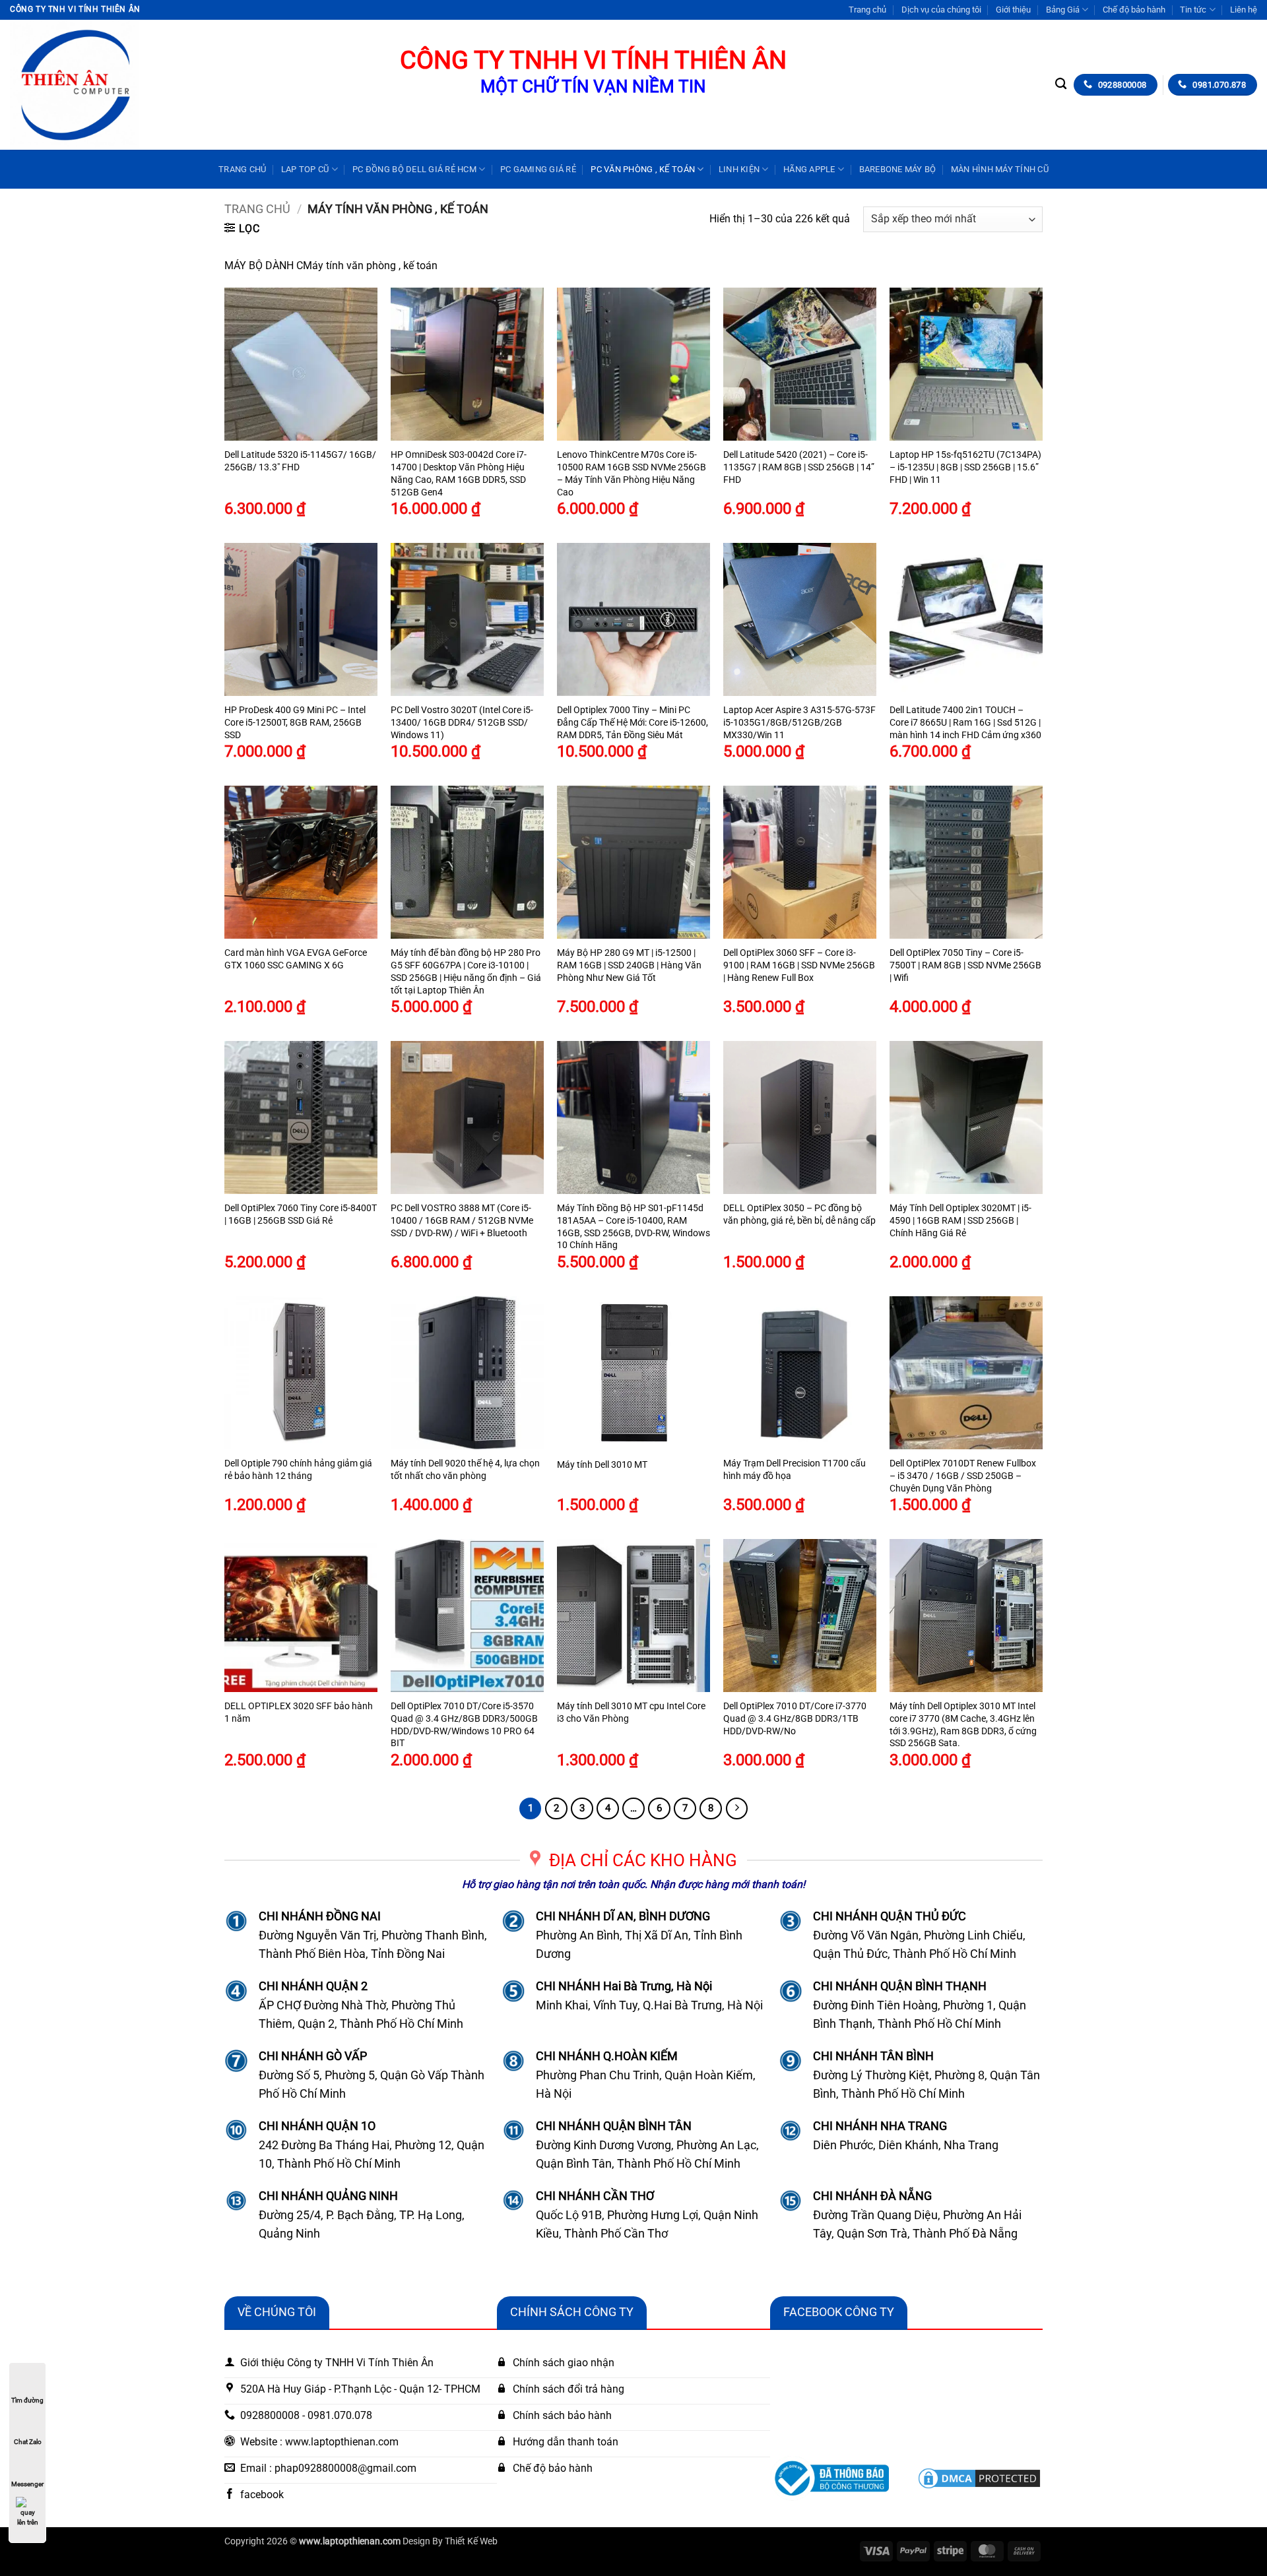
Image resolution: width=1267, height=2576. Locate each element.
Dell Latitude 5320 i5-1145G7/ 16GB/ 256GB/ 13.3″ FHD (300, 461)
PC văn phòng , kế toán (643, 169)
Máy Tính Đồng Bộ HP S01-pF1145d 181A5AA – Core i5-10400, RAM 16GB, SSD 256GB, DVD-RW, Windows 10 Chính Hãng (633, 1227)
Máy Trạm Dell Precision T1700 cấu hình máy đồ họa (795, 1470)
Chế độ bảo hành (1134, 10)
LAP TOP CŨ (305, 169)
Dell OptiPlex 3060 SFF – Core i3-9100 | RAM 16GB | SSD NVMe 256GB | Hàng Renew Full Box (799, 965)
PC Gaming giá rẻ (538, 169)
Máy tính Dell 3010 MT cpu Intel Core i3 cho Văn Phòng (631, 1712)
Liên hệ (1244, 10)
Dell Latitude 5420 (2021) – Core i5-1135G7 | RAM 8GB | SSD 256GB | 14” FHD (799, 467)
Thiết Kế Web (471, 2541)
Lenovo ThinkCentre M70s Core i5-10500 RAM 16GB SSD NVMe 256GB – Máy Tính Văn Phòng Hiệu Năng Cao (632, 473)
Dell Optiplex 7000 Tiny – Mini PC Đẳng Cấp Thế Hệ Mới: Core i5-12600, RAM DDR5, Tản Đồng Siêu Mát (633, 722)
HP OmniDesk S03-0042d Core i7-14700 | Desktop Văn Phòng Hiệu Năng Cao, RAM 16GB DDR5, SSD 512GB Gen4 (459, 473)
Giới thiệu (1013, 10)
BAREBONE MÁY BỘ (898, 169)
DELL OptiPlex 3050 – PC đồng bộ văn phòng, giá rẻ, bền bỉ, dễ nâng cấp (799, 1214)
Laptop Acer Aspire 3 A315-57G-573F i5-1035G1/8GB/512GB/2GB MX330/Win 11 (799, 722)
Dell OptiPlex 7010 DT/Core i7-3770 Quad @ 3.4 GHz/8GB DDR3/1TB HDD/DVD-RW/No (795, 1718)
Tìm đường (27, 2400)
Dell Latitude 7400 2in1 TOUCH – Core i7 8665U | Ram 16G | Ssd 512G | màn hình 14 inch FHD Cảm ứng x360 (965, 722)
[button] (242, 228)
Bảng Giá (1063, 10)
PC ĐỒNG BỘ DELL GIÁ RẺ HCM (414, 169)
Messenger (27, 2484)
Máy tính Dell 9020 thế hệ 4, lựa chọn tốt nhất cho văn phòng (465, 1470)
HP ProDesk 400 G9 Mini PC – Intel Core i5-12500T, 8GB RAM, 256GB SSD (295, 722)
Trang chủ (867, 10)
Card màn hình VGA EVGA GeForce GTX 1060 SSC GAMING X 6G (296, 959)
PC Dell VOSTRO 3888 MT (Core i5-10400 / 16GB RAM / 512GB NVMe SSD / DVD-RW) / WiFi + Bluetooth (462, 1220)
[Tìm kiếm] (1061, 84)
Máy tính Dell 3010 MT (602, 1465)
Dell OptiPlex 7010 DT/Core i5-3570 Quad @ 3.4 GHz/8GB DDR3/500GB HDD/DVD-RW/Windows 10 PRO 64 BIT (464, 1725)
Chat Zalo (28, 2442)
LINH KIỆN (739, 169)
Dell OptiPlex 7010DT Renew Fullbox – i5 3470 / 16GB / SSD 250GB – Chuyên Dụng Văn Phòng (963, 1476)
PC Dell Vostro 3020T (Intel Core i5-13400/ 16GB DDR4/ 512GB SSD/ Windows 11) (462, 722)
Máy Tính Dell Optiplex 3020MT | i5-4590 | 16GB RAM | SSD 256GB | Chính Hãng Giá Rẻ (960, 1220)
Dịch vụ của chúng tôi (941, 10)
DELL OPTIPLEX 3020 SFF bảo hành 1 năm (299, 1712)
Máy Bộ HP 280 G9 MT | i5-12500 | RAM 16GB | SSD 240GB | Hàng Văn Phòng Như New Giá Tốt (629, 965)
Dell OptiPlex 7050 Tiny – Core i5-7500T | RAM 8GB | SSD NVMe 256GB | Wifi (965, 965)
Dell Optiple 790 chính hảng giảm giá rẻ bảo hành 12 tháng (298, 1470)
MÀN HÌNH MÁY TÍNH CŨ (1000, 169)
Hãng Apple (809, 169)
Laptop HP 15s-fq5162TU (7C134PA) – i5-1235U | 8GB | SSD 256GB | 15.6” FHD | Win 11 (965, 467)
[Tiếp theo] (737, 1809)
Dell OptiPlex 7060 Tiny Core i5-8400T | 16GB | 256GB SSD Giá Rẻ (301, 1214)
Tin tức (1193, 10)
